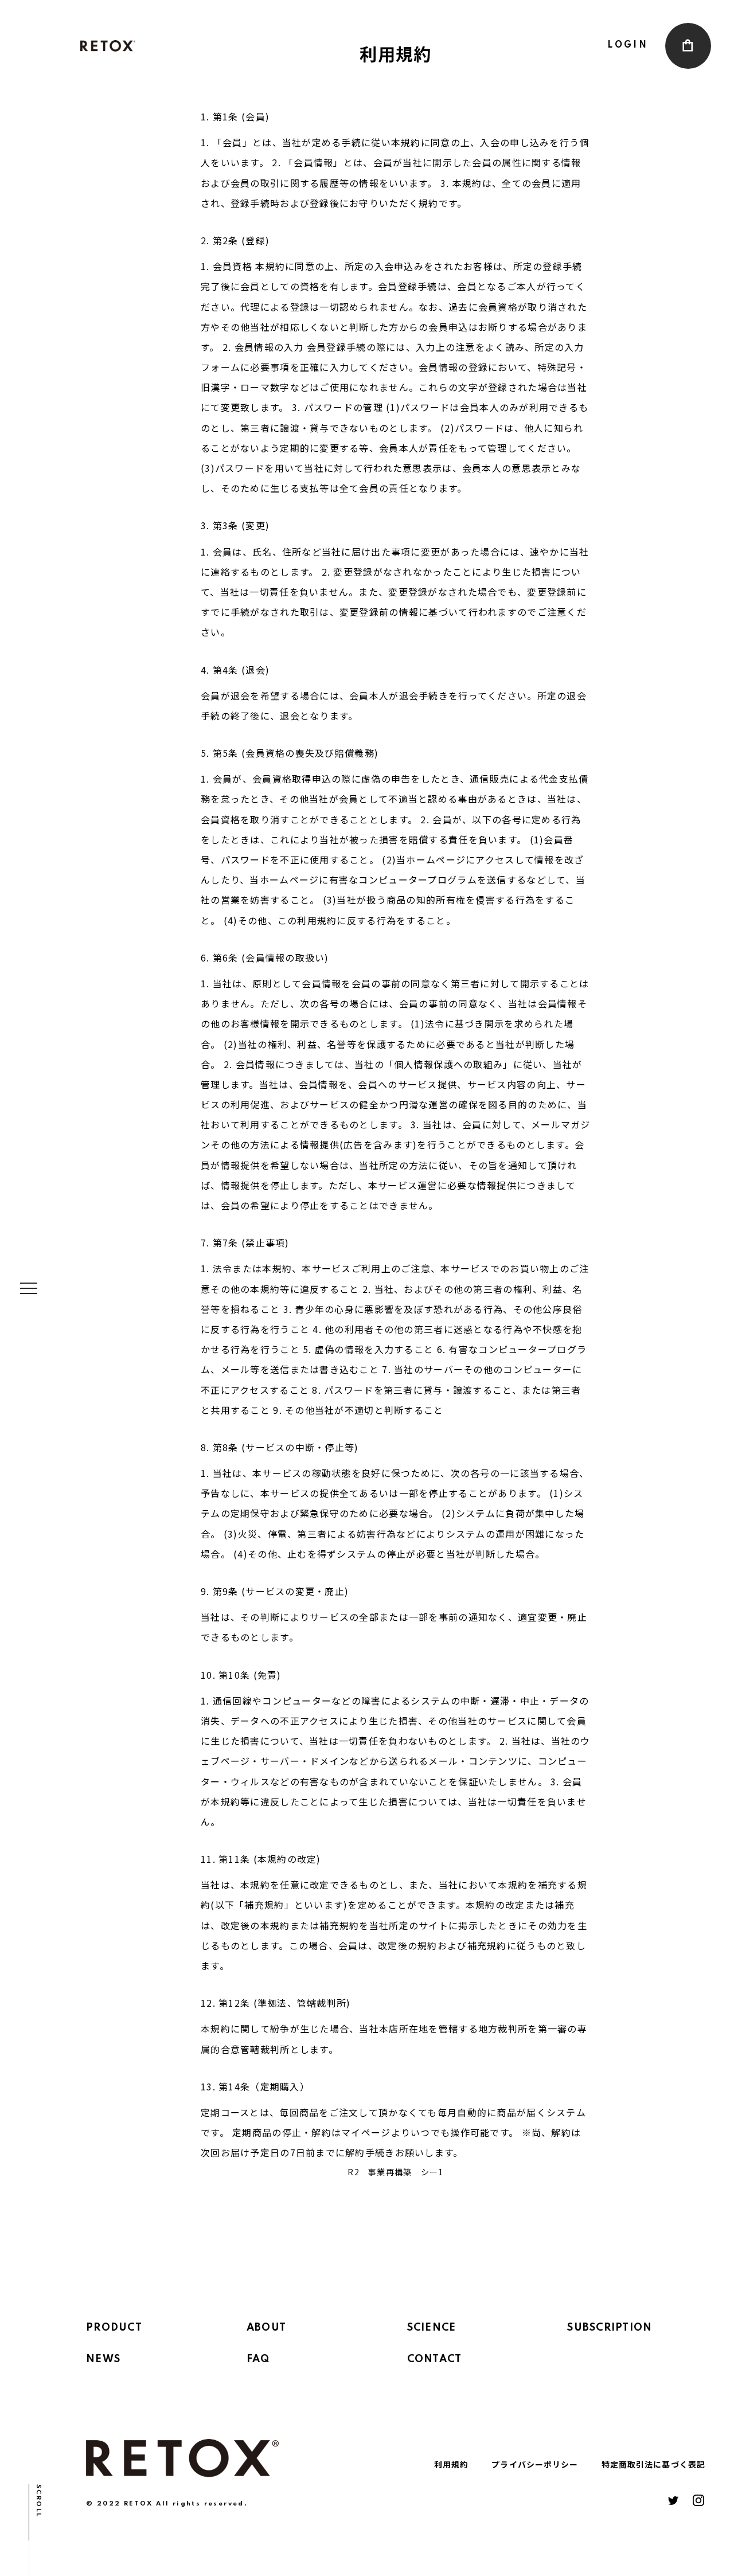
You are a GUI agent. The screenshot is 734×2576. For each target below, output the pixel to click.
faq (258, 2359)
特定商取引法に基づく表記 (653, 2464)
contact (435, 2359)
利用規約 (451, 2464)
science (432, 2328)
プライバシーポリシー (535, 2464)
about (266, 2328)
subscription (610, 2328)
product (114, 2328)
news (103, 2359)
